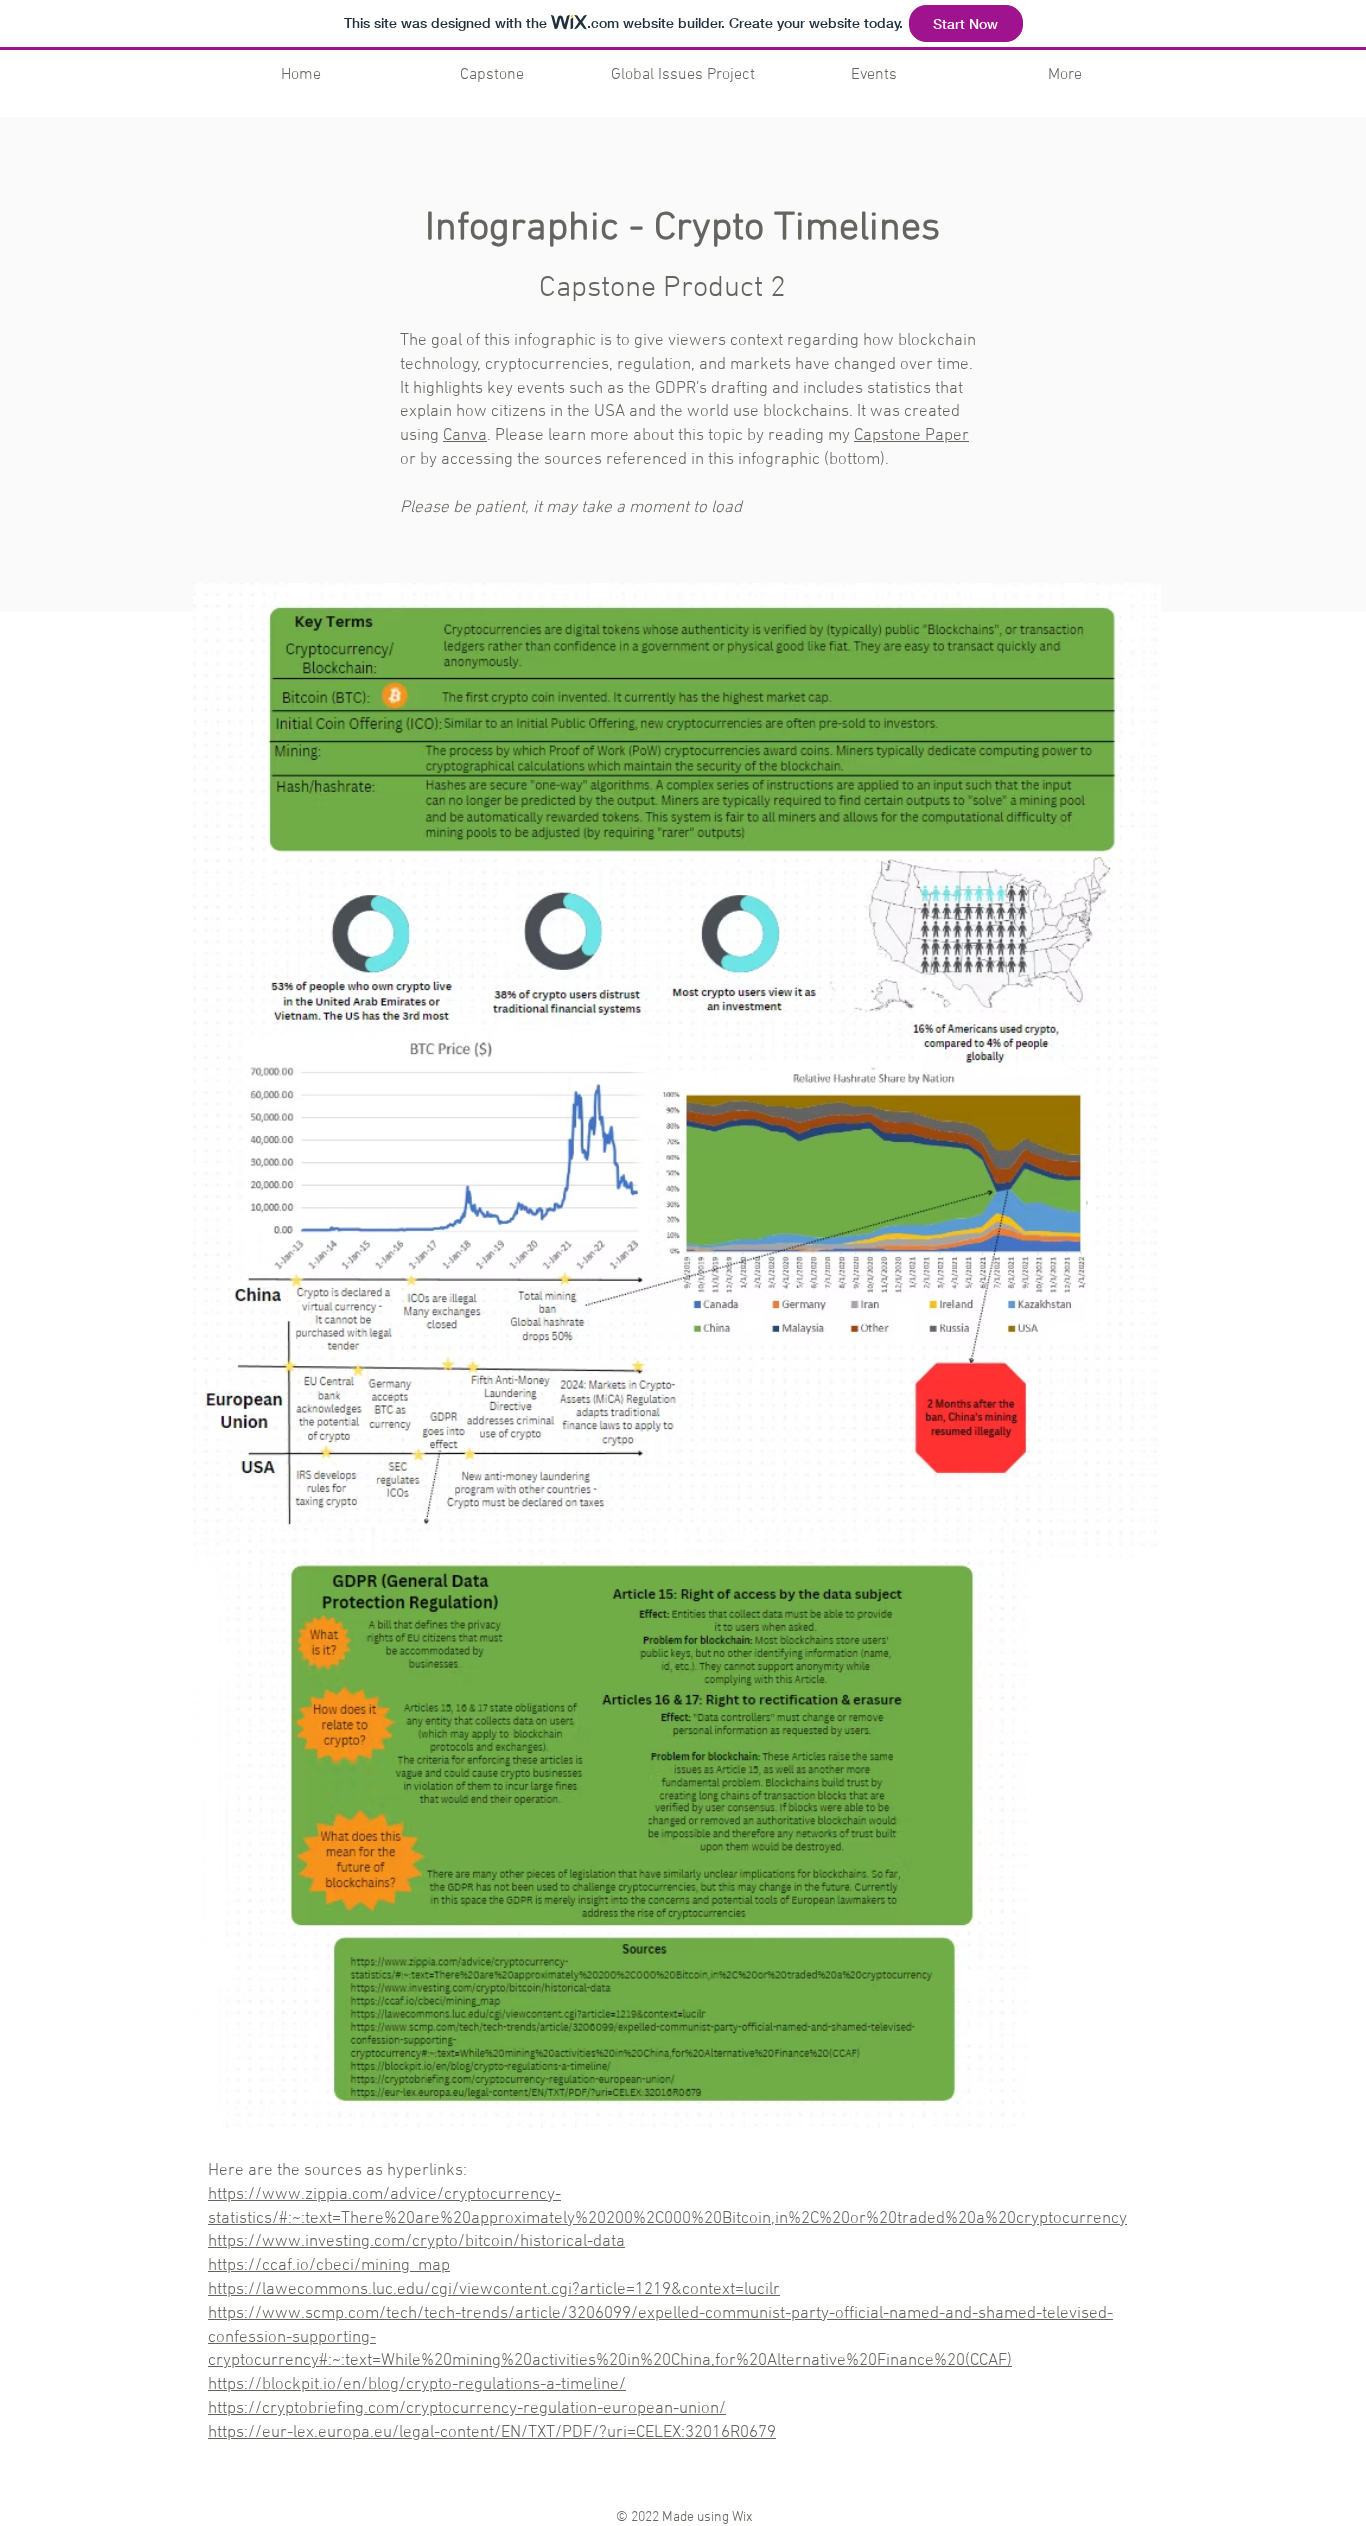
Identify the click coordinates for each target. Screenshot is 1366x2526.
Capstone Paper (911, 436)
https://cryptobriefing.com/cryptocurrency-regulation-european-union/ (467, 2409)
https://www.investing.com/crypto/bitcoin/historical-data (416, 2242)
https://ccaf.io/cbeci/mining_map (329, 2266)
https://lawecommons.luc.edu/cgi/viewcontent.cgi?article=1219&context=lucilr (494, 2290)
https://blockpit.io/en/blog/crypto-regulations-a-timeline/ (417, 2385)
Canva (465, 436)
